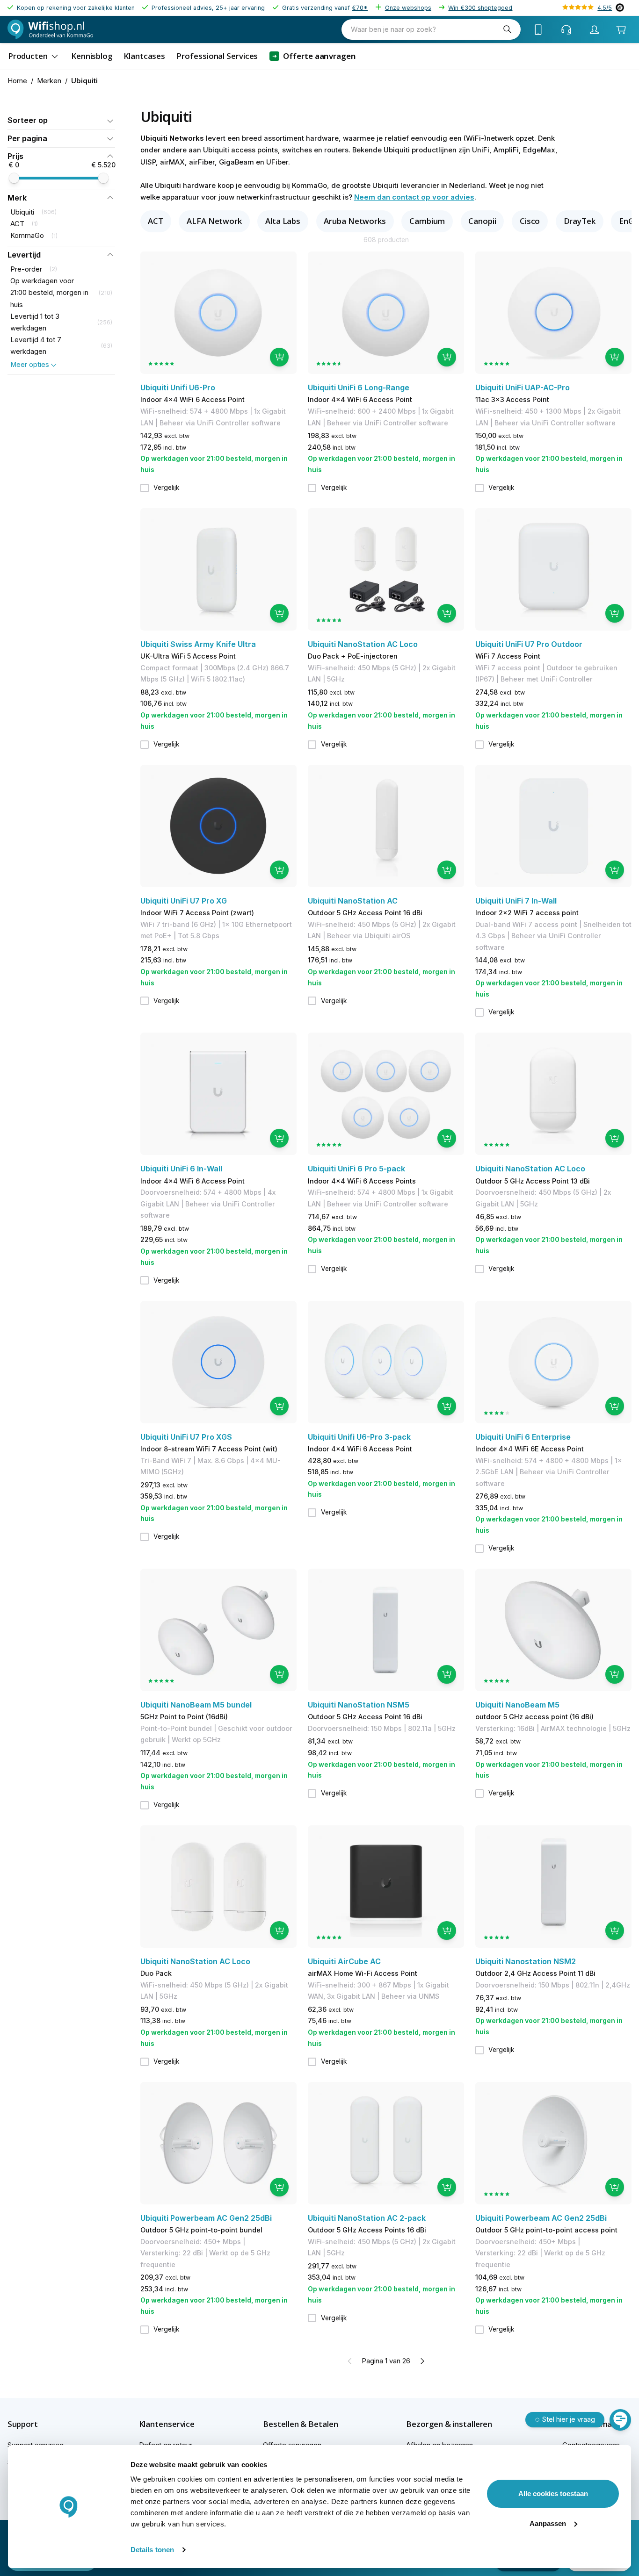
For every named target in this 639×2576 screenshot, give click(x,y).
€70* (360, 8)
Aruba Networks (355, 221)
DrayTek (580, 221)
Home (17, 81)
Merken (49, 81)
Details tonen (152, 2550)
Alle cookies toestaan (553, 2493)
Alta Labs (283, 221)
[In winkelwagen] (279, 357)
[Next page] (422, 2361)
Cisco (530, 221)
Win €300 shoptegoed (480, 8)
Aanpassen (548, 2523)
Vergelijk (167, 488)
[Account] (595, 29)
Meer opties (30, 365)
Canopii (482, 221)
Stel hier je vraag (569, 2419)
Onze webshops (408, 8)
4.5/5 (605, 8)
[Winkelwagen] (621, 30)
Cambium (427, 221)
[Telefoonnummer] (538, 29)
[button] (61, 120)
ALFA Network (214, 221)
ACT (156, 221)
